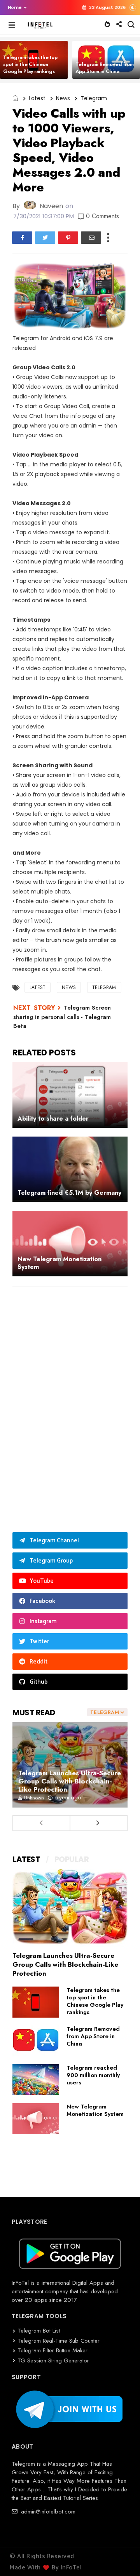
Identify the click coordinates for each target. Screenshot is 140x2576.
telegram (94, 98)
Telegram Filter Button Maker (52, 2350)
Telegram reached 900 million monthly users (93, 2075)
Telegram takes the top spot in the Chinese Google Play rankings (30, 64)
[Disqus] (70, 1394)
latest (37, 98)
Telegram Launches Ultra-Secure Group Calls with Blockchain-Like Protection (70, 1781)
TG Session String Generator (53, 2360)
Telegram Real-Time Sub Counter (59, 2341)
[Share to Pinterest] (68, 238)
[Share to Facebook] (22, 238)
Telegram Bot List (39, 2331)
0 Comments (102, 216)
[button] (15, 7)
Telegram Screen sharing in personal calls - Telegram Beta (62, 1017)
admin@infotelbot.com (47, 2512)
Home (15, 7)
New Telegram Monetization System (95, 2110)
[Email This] (91, 238)
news (63, 98)
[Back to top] (121, 2557)
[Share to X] (45, 238)
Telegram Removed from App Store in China (105, 68)
